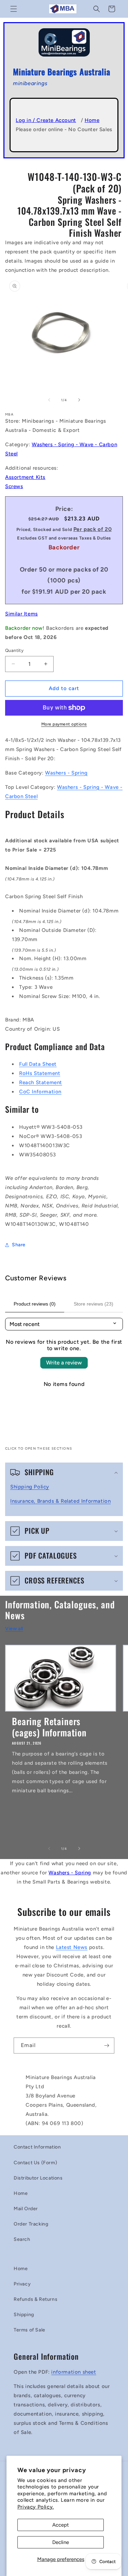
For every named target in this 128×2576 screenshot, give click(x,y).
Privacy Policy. (36, 2507)
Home (92, 120)
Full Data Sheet (38, 1064)
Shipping (24, 2315)
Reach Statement (41, 1082)
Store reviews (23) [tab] (94, 1304)
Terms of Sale (30, 2330)
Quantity (14, 650)
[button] (14, 9)
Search (22, 2239)
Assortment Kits (25, 477)
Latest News (72, 1947)
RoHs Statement (40, 1073)
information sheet (74, 2372)
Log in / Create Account (46, 120)
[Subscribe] (106, 2046)
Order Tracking (31, 2224)
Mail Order (26, 2209)
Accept (61, 2525)
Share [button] (19, 1245)
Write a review (64, 1363)
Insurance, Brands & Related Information (60, 1501)
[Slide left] (49, 400)
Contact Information (37, 2147)
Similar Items (22, 614)
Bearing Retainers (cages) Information (49, 1727)
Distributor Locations (38, 2178)
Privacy (22, 2284)
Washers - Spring (66, 773)
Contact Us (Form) (35, 2163)
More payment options (64, 724)
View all (14, 1629)
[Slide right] (79, 400)
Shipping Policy (30, 1487)
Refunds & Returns (35, 2299)
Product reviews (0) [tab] (35, 1304)
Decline (61, 2542)
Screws (14, 486)
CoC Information (40, 1092)
